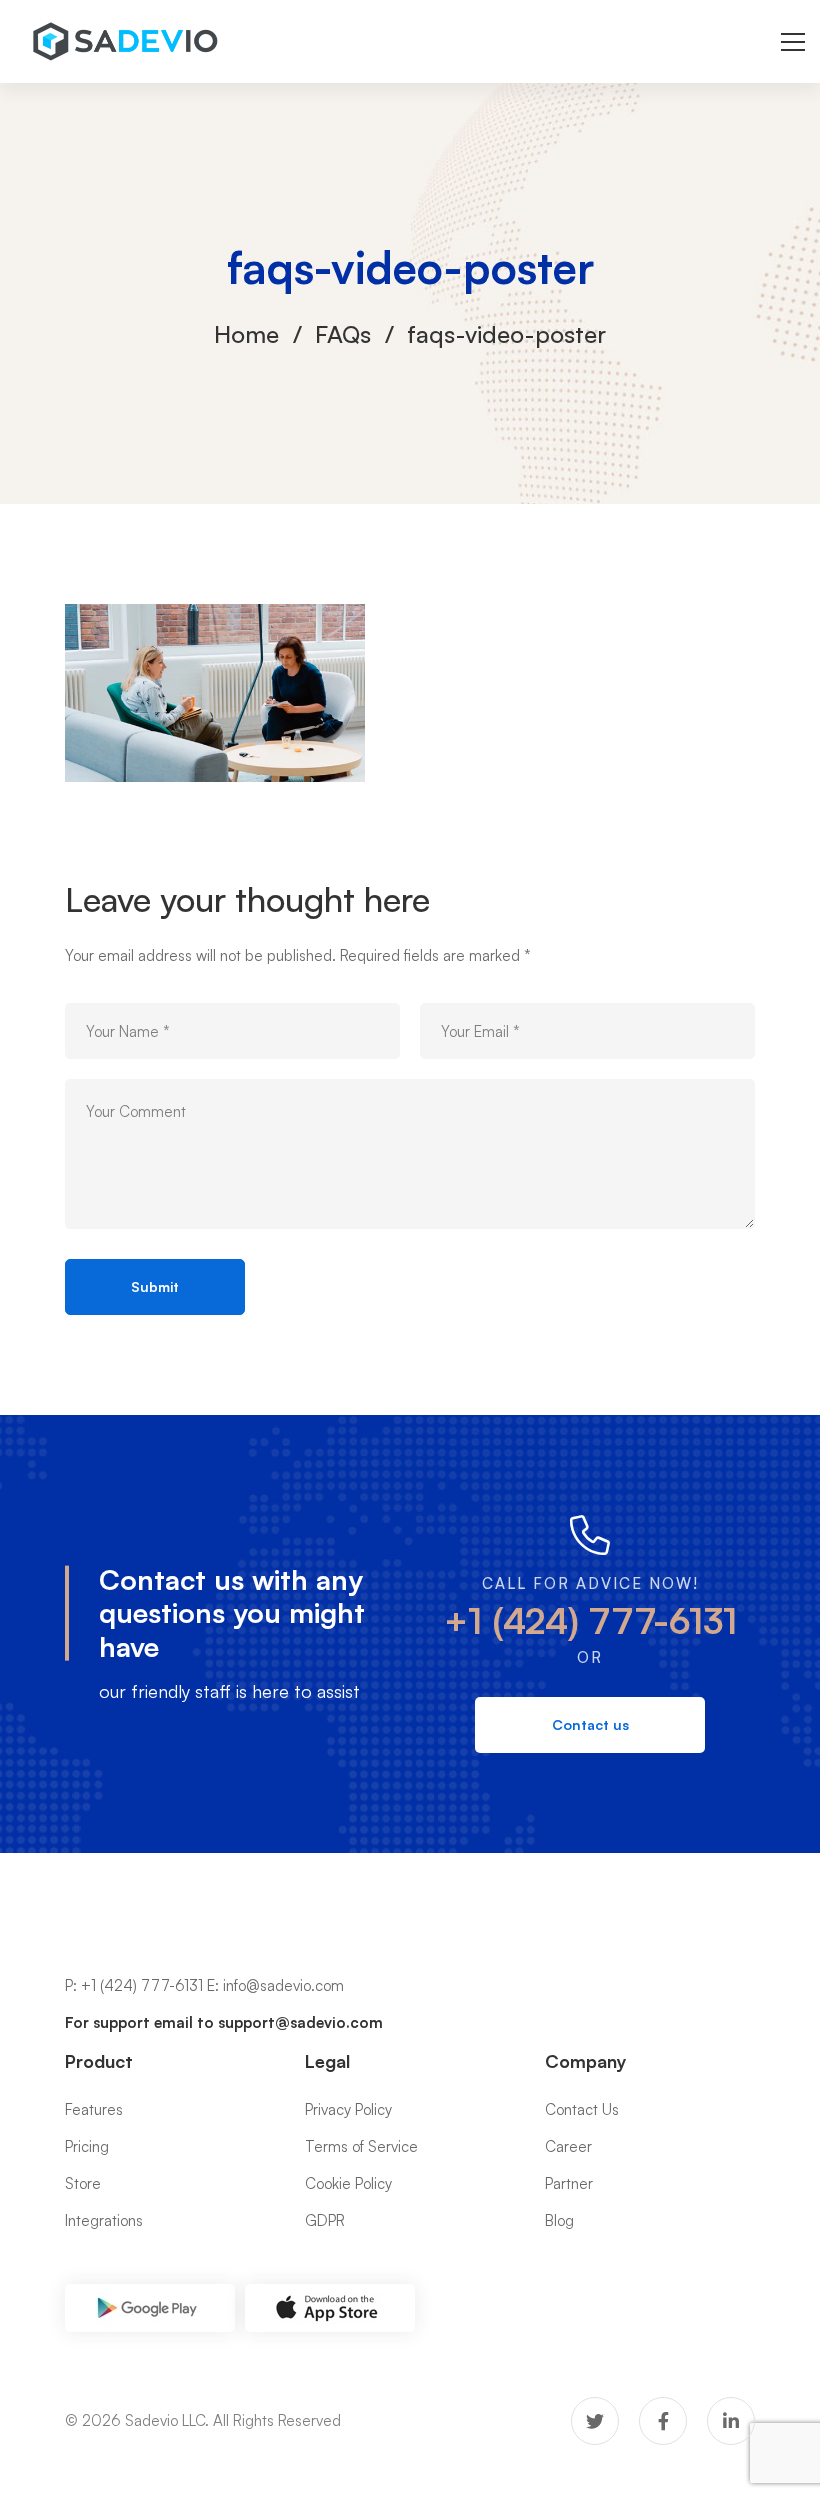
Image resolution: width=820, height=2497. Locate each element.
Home (246, 334)
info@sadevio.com (283, 1985)
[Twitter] (595, 2421)
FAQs (343, 334)
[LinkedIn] (731, 2421)
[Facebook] (663, 2421)
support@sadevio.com (300, 2022)
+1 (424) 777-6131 (590, 1620)
